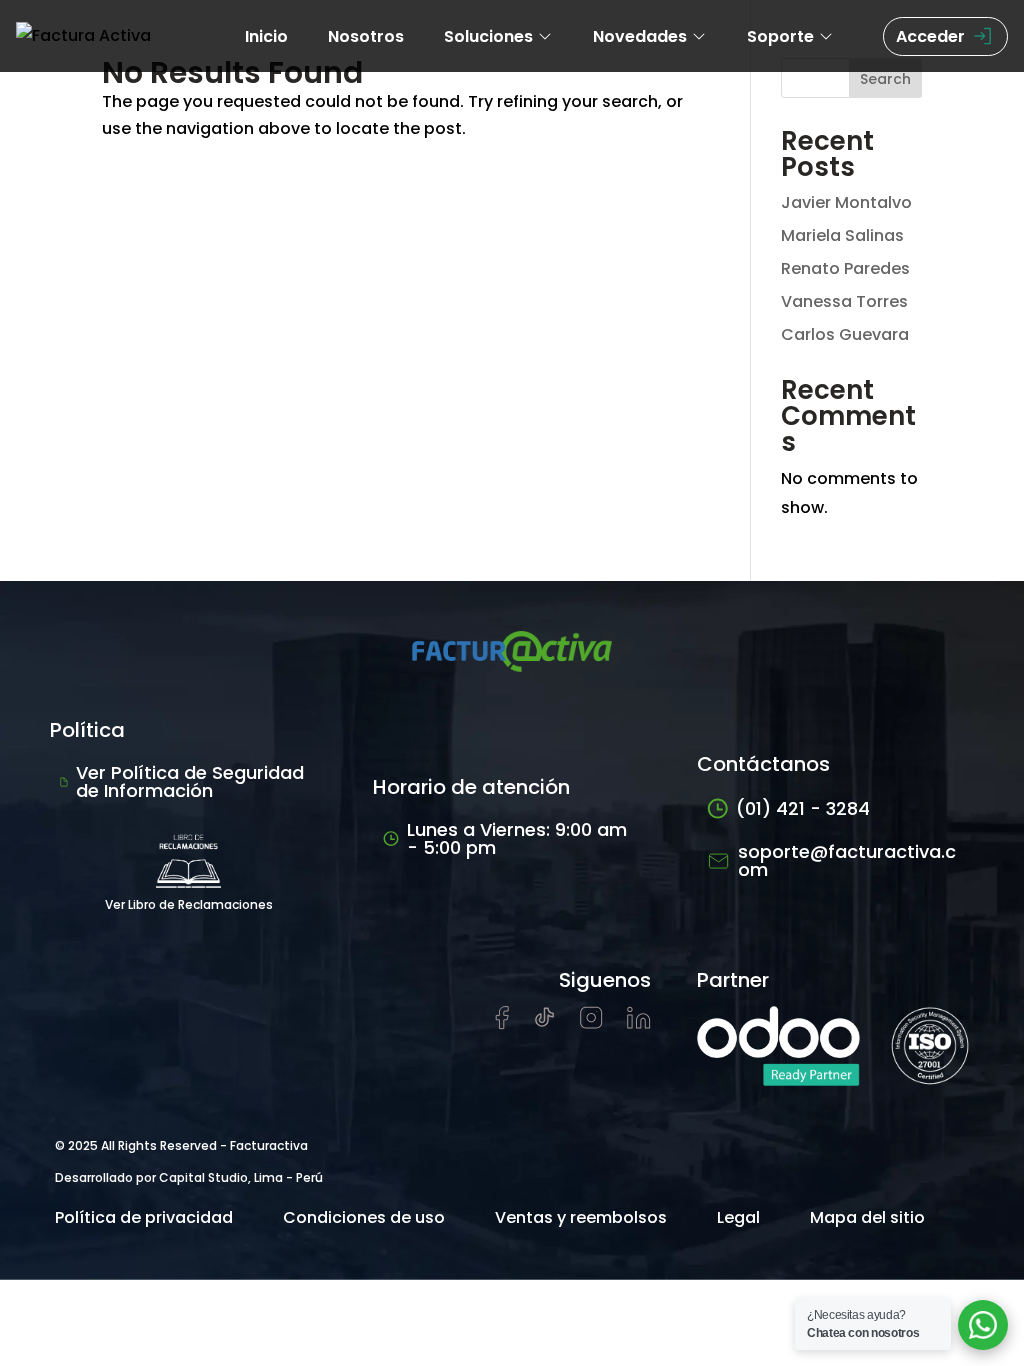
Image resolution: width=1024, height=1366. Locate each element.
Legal (738, 1217)
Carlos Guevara (845, 334)
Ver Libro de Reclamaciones (189, 904)
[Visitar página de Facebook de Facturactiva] (502, 1024)
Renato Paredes (845, 268)
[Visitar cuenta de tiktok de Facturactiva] (544, 1023)
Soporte (780, 36)
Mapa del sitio (867, 1217)
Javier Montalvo (846, 202)
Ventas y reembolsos (581, 1217)
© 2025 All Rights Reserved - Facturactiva (181, 1145)
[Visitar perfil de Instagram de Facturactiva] (591, 1023)
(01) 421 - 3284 (803, 808)
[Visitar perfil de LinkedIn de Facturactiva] (639, 1023)
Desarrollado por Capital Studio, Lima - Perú (189, 1177)
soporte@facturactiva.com (847, 860)
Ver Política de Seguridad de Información (190, 781)
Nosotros (366, 36)
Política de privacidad (144, 1217)
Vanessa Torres (844, 301)
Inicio (266, 36)
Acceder (930, 36)
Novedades (640, 36)
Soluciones (488, 36)
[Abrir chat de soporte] (983, 1325)
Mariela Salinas (842, 235)
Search (885, 79)
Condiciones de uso (364, 1217)
